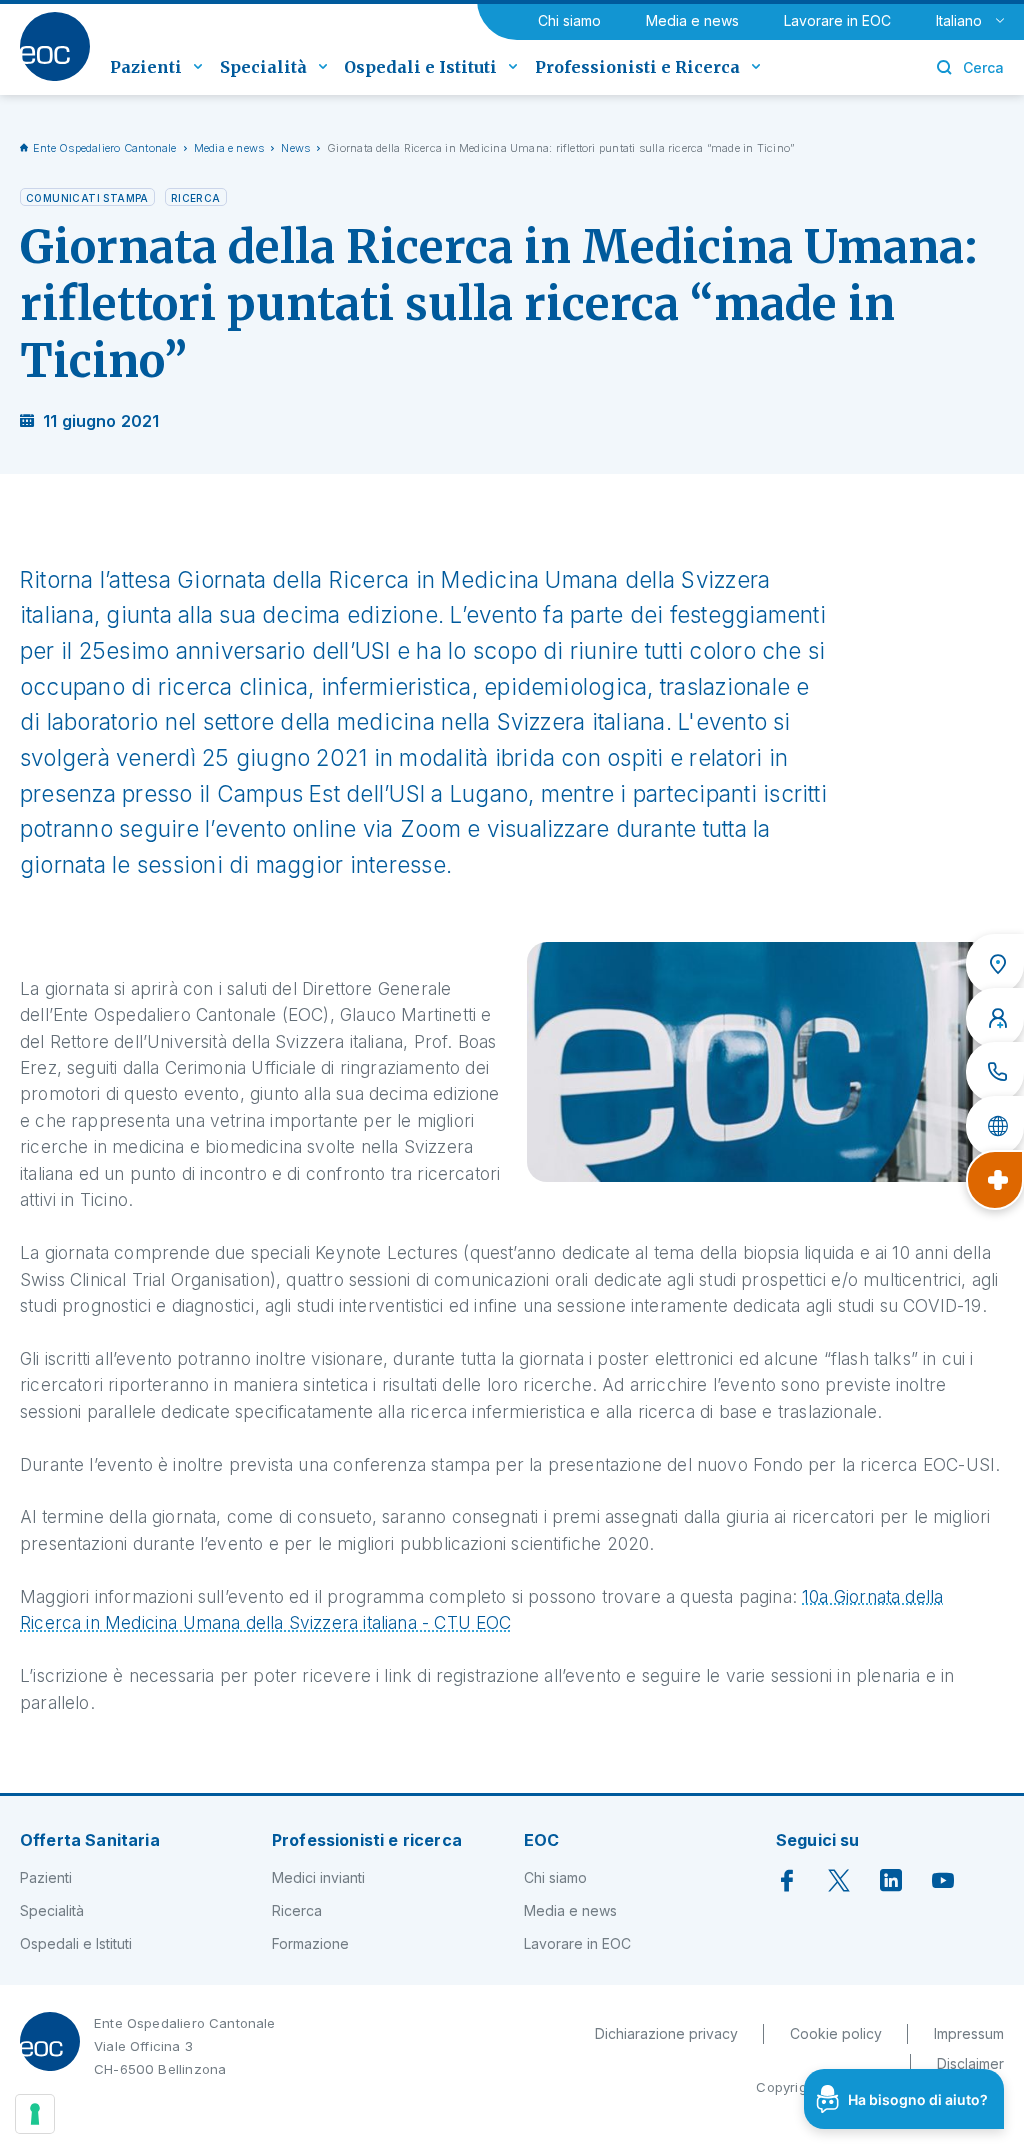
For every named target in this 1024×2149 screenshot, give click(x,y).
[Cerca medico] (995, 1018)
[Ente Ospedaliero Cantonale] (55, 46)
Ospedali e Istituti (76, 1943)
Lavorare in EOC (837, 20)
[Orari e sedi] (995, 964)
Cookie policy (836, 2033)
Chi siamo (569, 20)
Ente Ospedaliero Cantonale (105, 148)
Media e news (692, 20)
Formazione (310, 1943)
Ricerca (297, 1910)
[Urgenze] (995, 1180)
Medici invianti (318, 1877)
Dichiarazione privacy (666, 2033)
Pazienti (46, 1877)
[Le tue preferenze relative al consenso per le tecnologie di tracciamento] (35, 2114)
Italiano (959, 20)
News (295, 148)
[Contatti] (995, 1072)
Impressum (969, 2033)
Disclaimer (970, 2063)
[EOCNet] (995, 1126)
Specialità (52, 1910)
